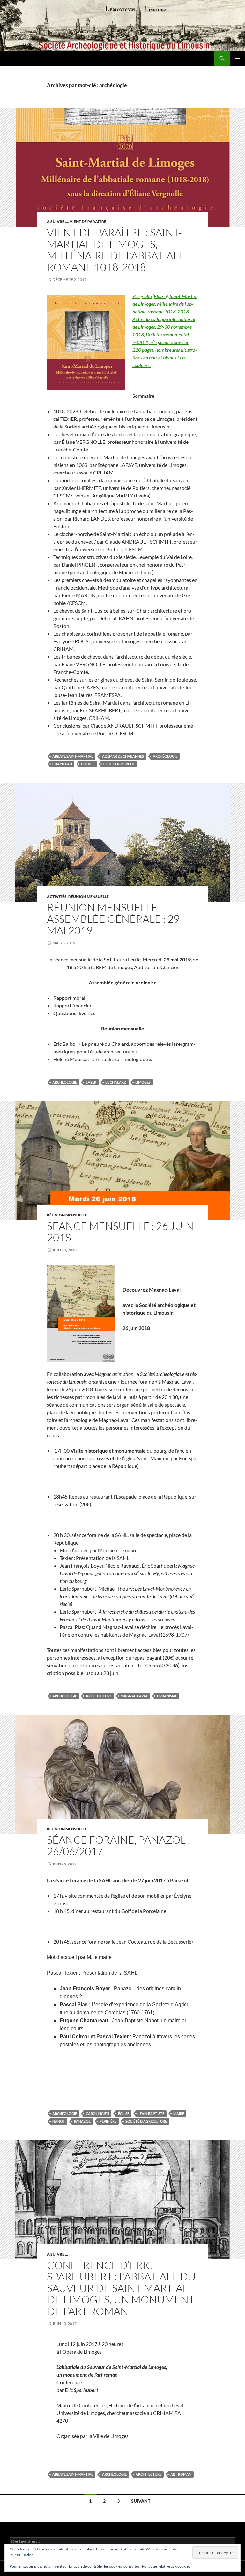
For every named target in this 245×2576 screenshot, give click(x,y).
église (124, 2113)
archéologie (165, 756)
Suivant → (143, 2501)
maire (179, 2113)
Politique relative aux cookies (166, 2566)
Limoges (143, 1082)
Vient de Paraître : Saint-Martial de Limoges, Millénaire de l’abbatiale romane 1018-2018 (116, 250)
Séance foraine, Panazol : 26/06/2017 (119, 1845)
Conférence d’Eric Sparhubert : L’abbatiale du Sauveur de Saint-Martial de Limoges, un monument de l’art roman (121, 2288)
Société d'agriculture (146, 2121)
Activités (57, 896)
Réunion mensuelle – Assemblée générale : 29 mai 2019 (113, 919)
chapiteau (62, 764)
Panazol (82, 2121)
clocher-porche (119, 764)
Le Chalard (116, 1082)
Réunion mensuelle (89, 896)
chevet (88, 764)
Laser (91, 1082)
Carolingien (97, 2113)
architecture (99, 1696)
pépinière (108, 2121)
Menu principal (237, 58)
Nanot (59, 2121)
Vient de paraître (88, 222)
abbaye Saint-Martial (73, 756)
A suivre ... (57, 222)
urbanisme (167, 1696)
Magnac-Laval (134, 1696)
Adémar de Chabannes (123, 756)
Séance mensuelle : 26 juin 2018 (120, 1232)
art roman (181, 2474)
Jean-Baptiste (151, 2113)
